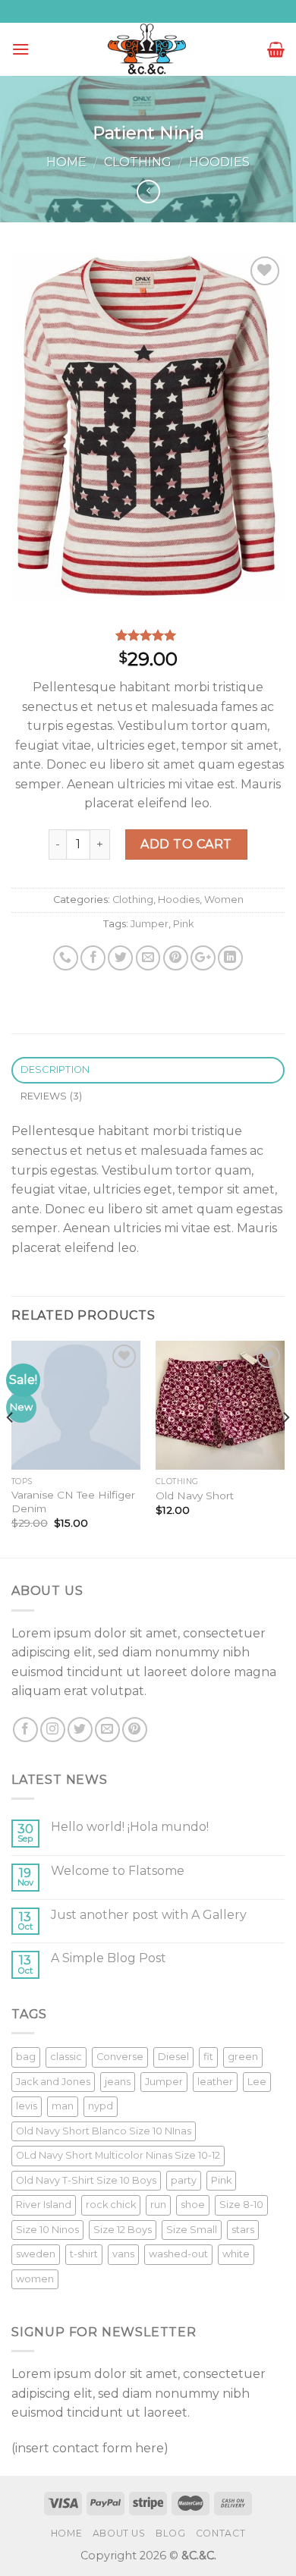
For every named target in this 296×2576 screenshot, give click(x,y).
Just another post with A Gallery (149, 1915)
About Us (119, 2533)
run (158, 2205)
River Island (44, 2205)
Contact (220, 2533)
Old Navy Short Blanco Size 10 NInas (104, 2131)
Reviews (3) (52, 1096)
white (236, 2254)
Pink (183, 924)
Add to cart (186, 844)
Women (224, 900)
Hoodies (219, 162)
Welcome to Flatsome (118, 1871)
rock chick (111, 2205)
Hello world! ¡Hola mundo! (130, 1827)
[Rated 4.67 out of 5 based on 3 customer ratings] (148, 635)
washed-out (178, 2254)
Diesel (173, 2057)
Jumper (150, 924)
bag (26, 2057)
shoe (193, 2205)
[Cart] (276, 49)
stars (243, 2230)
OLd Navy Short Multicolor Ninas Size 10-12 (118, 2155)
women (35, 2279)
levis (27, 2106)
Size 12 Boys (123, 2230)
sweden (36, 2254)
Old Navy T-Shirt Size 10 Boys (86, 2180)
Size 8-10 (241, 2205)
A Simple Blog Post (109, 1958)
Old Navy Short (195, 1496)
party (184, 2180)
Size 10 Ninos (47, 2230)
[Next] (285, 1448)
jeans (118, 2082)
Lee (257, 2082)
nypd (101, 2106)
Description (55, 1069)
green (243, 2057)
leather (215, 2082)
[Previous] (11, 1448)
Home (66, 162)
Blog (170, 2533)
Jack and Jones (53, 2082)
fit (208, 2057)
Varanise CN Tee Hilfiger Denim (73, 1502)
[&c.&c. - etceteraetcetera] (148, 50)
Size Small (192, 2230)
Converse (120, 2057)
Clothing (138, 162)
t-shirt (84, 2254)
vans (123, 2254)
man (63, 2106)
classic (66, 2057)
